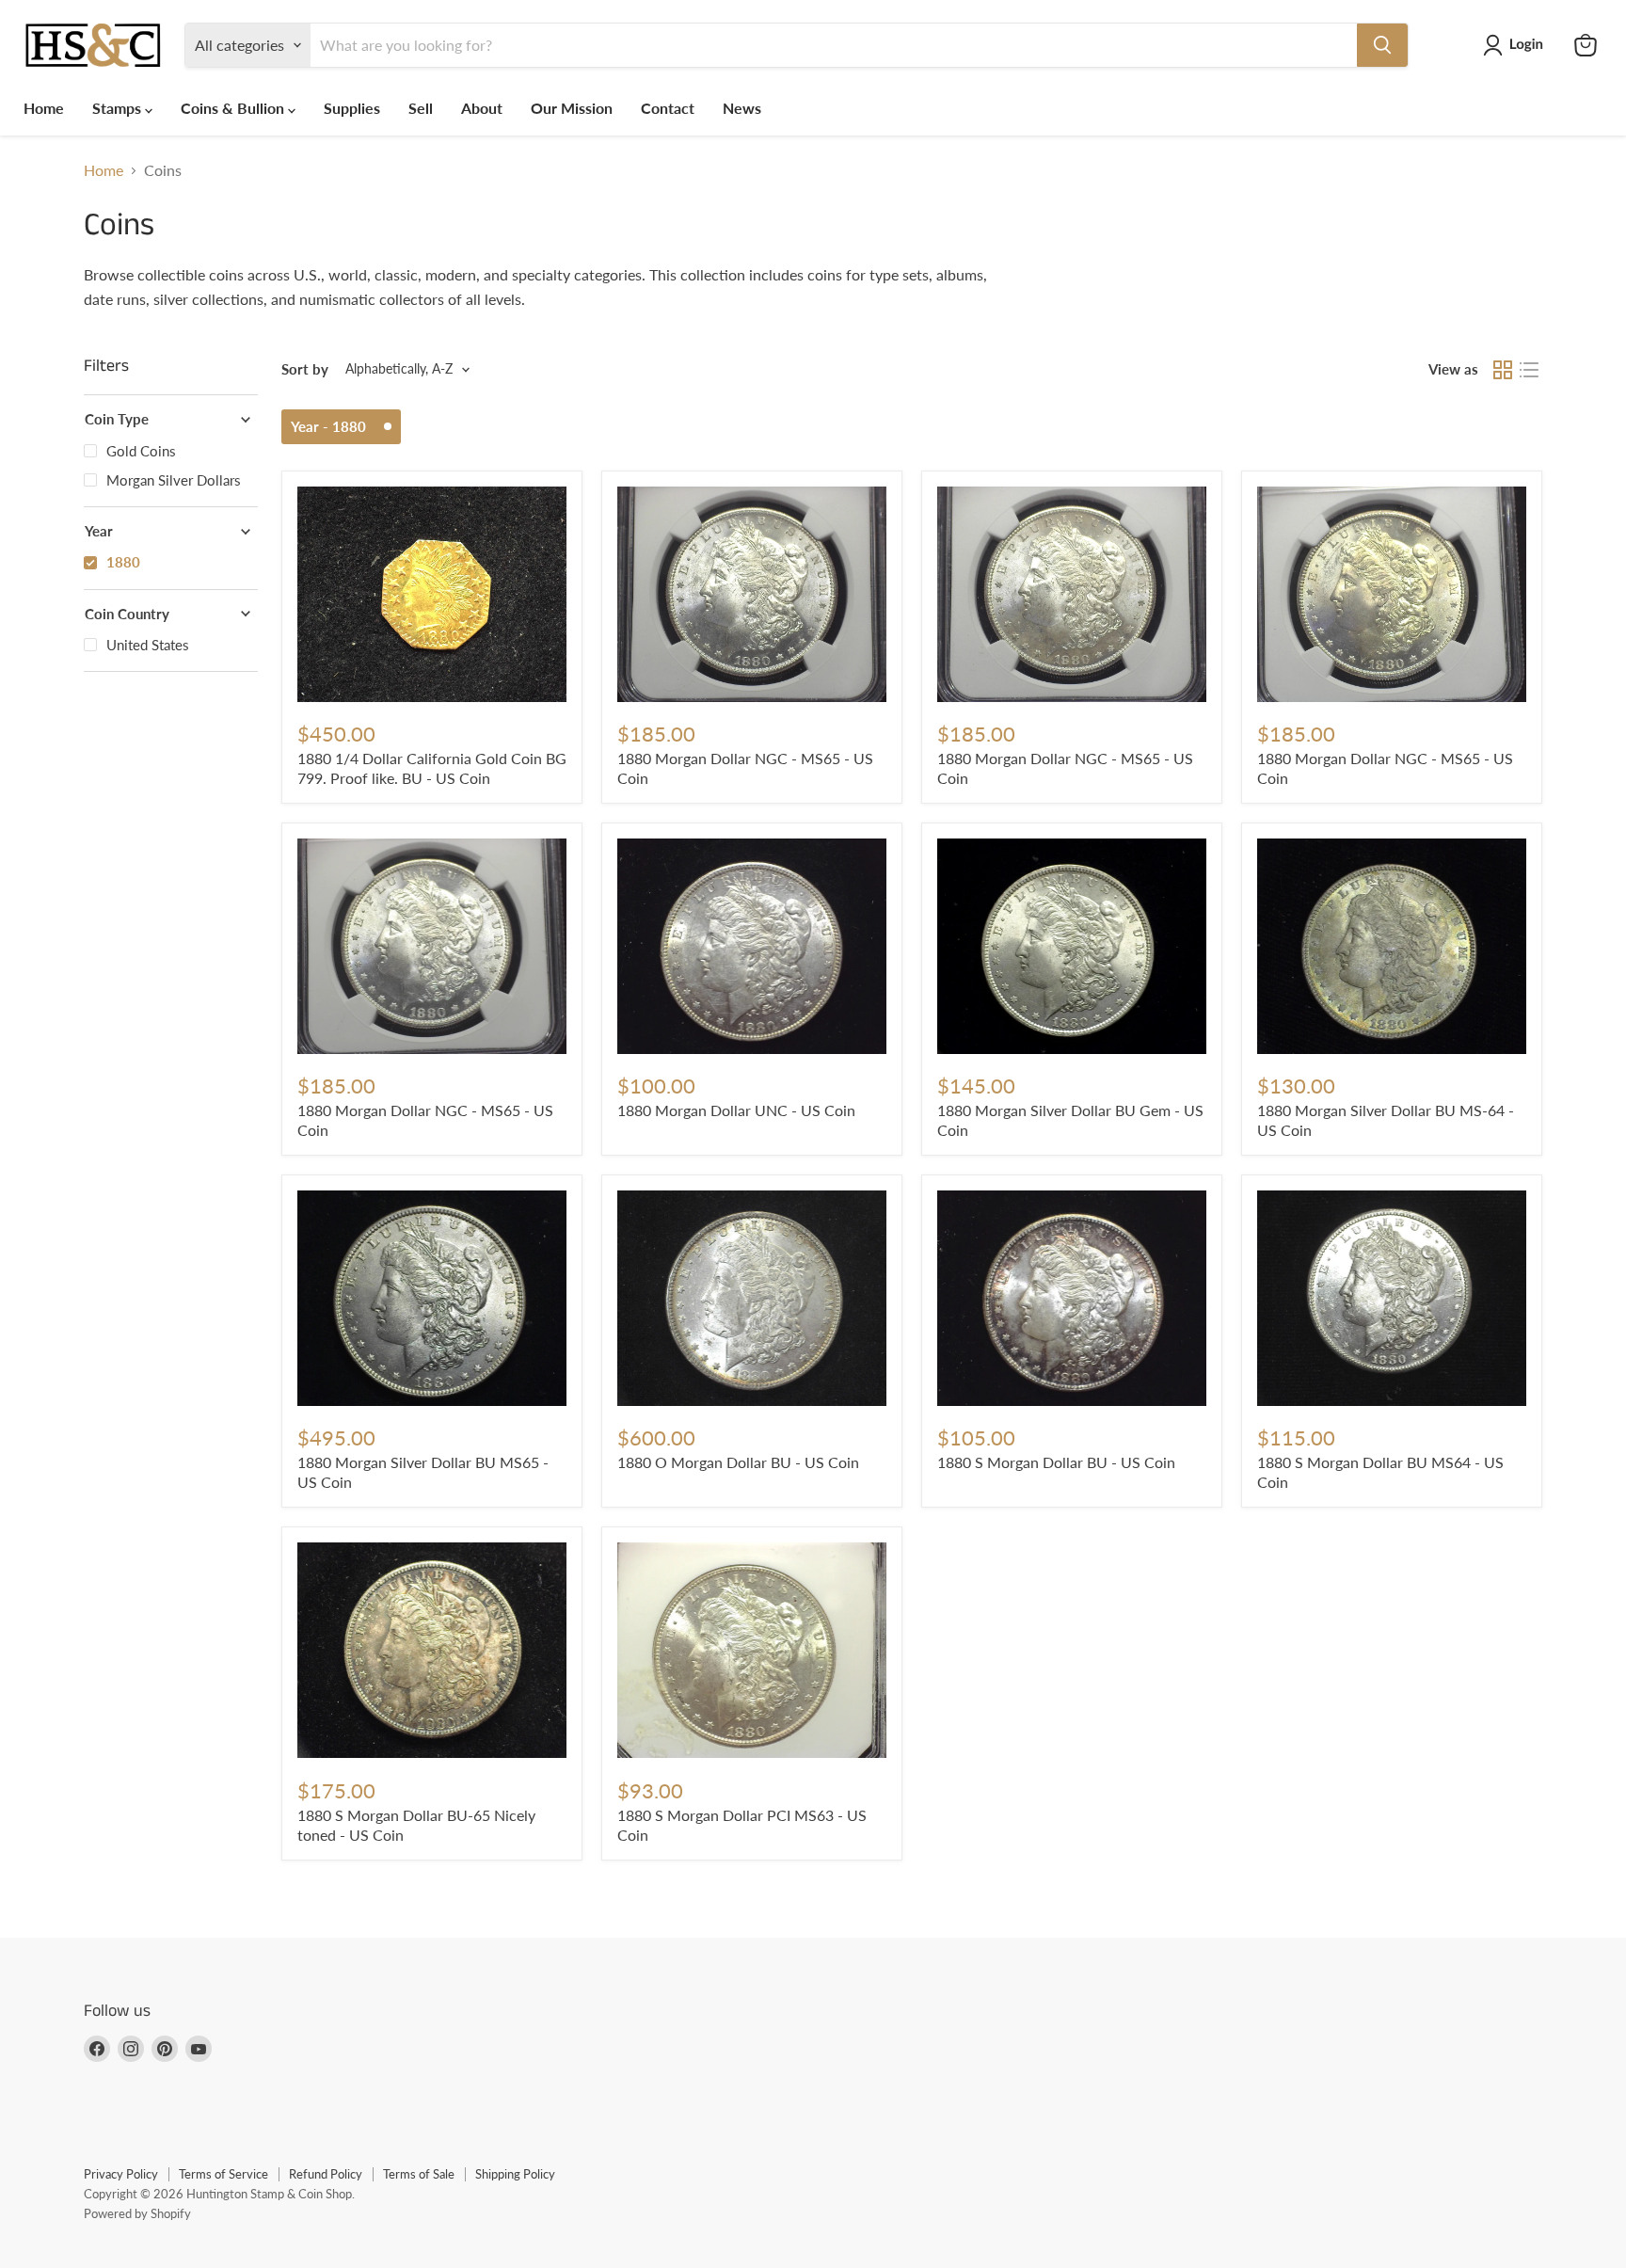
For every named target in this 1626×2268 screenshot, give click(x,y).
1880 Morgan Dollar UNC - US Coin (736, 1110)
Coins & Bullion (234, 108)
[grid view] (1503, 370)
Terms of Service (223, 2174)
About (482, 108)
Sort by (305, 369)
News (742, 108)
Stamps (119, 108)
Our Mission (572, 108)
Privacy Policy (121, 2174)
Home (44, 108)
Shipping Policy (515, 2174)
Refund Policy (326, 2174)
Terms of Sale (419, 2174)
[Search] (1382, 45)
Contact (668, 108)
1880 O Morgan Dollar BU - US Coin (738, 1462)
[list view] (1529, 370)
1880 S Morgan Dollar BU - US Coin (1056, 1462)
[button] (1517, 45)
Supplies (352, 108)
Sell (421, 108)
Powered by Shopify (137, 2213)
